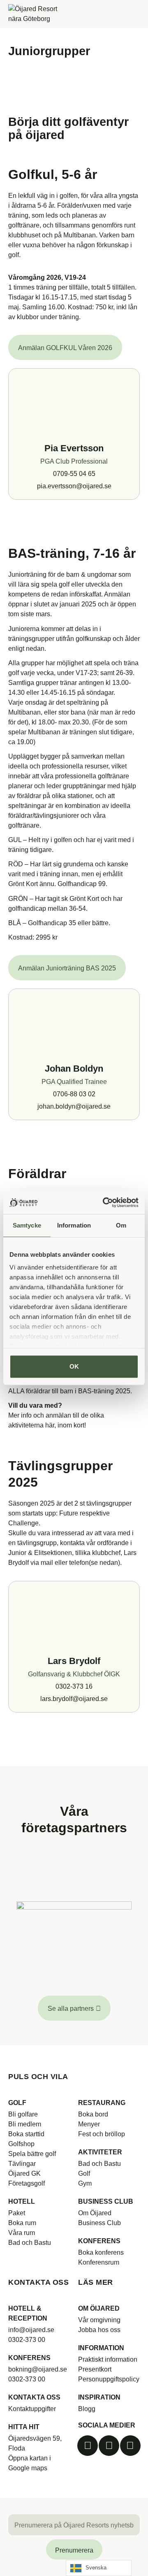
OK (74, 1366)
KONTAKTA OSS (34, 2397)
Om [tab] (121, 1225)
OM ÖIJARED (99, 2308)
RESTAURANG (102, 2103)
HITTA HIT (24, 2427)
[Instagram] (109, 2446)
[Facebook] (88, 2446)
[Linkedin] (130, 2446)
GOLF (17, 2103)
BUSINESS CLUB (106, 2201)
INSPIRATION (99, 2397)
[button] (134, 14)
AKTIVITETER (100, 2152)
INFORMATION (101, 2348)
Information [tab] (74, 1225)
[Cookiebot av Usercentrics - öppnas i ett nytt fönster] (104, 1202)
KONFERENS (99, 2241)
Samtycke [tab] (27, 1225)
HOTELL (22, 2201)
